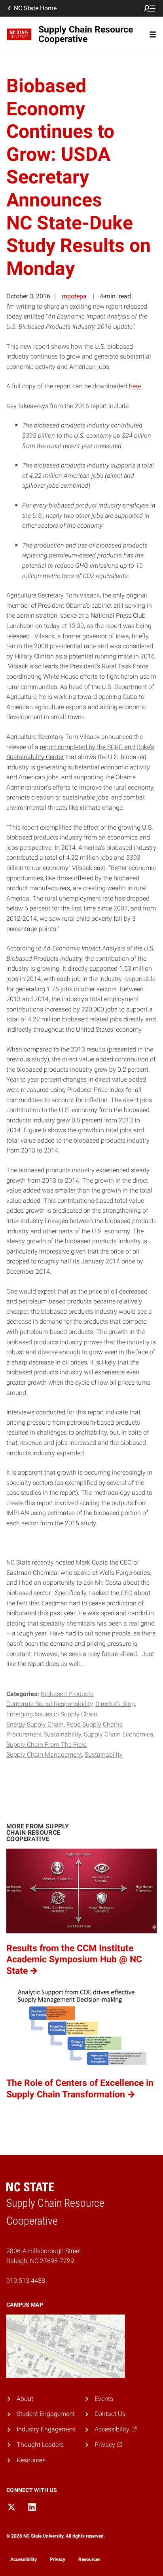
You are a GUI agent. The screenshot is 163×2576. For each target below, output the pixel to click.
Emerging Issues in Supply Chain (52, 1714)
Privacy (58, 2559)
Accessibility (24, 2559)
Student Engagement (46, 2414)
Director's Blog (115, 1704)
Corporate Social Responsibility (49, 1704)
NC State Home (35, 8)
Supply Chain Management (44, 1755)
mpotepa (74, 296)
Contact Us (110, 2414)
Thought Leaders (40, 2445)
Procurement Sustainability (44, 1734)
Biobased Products (67, 1694)
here (135, 386)
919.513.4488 (26, 2281)
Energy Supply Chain (35, 1724)
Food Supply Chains (94, 1724)
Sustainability (104, 1755)
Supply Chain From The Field (46, 1745)
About (25, 2399)
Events (104, 2399)
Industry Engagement (46, 2429)
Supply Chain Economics (118, 1734)
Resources (31, 2460)
